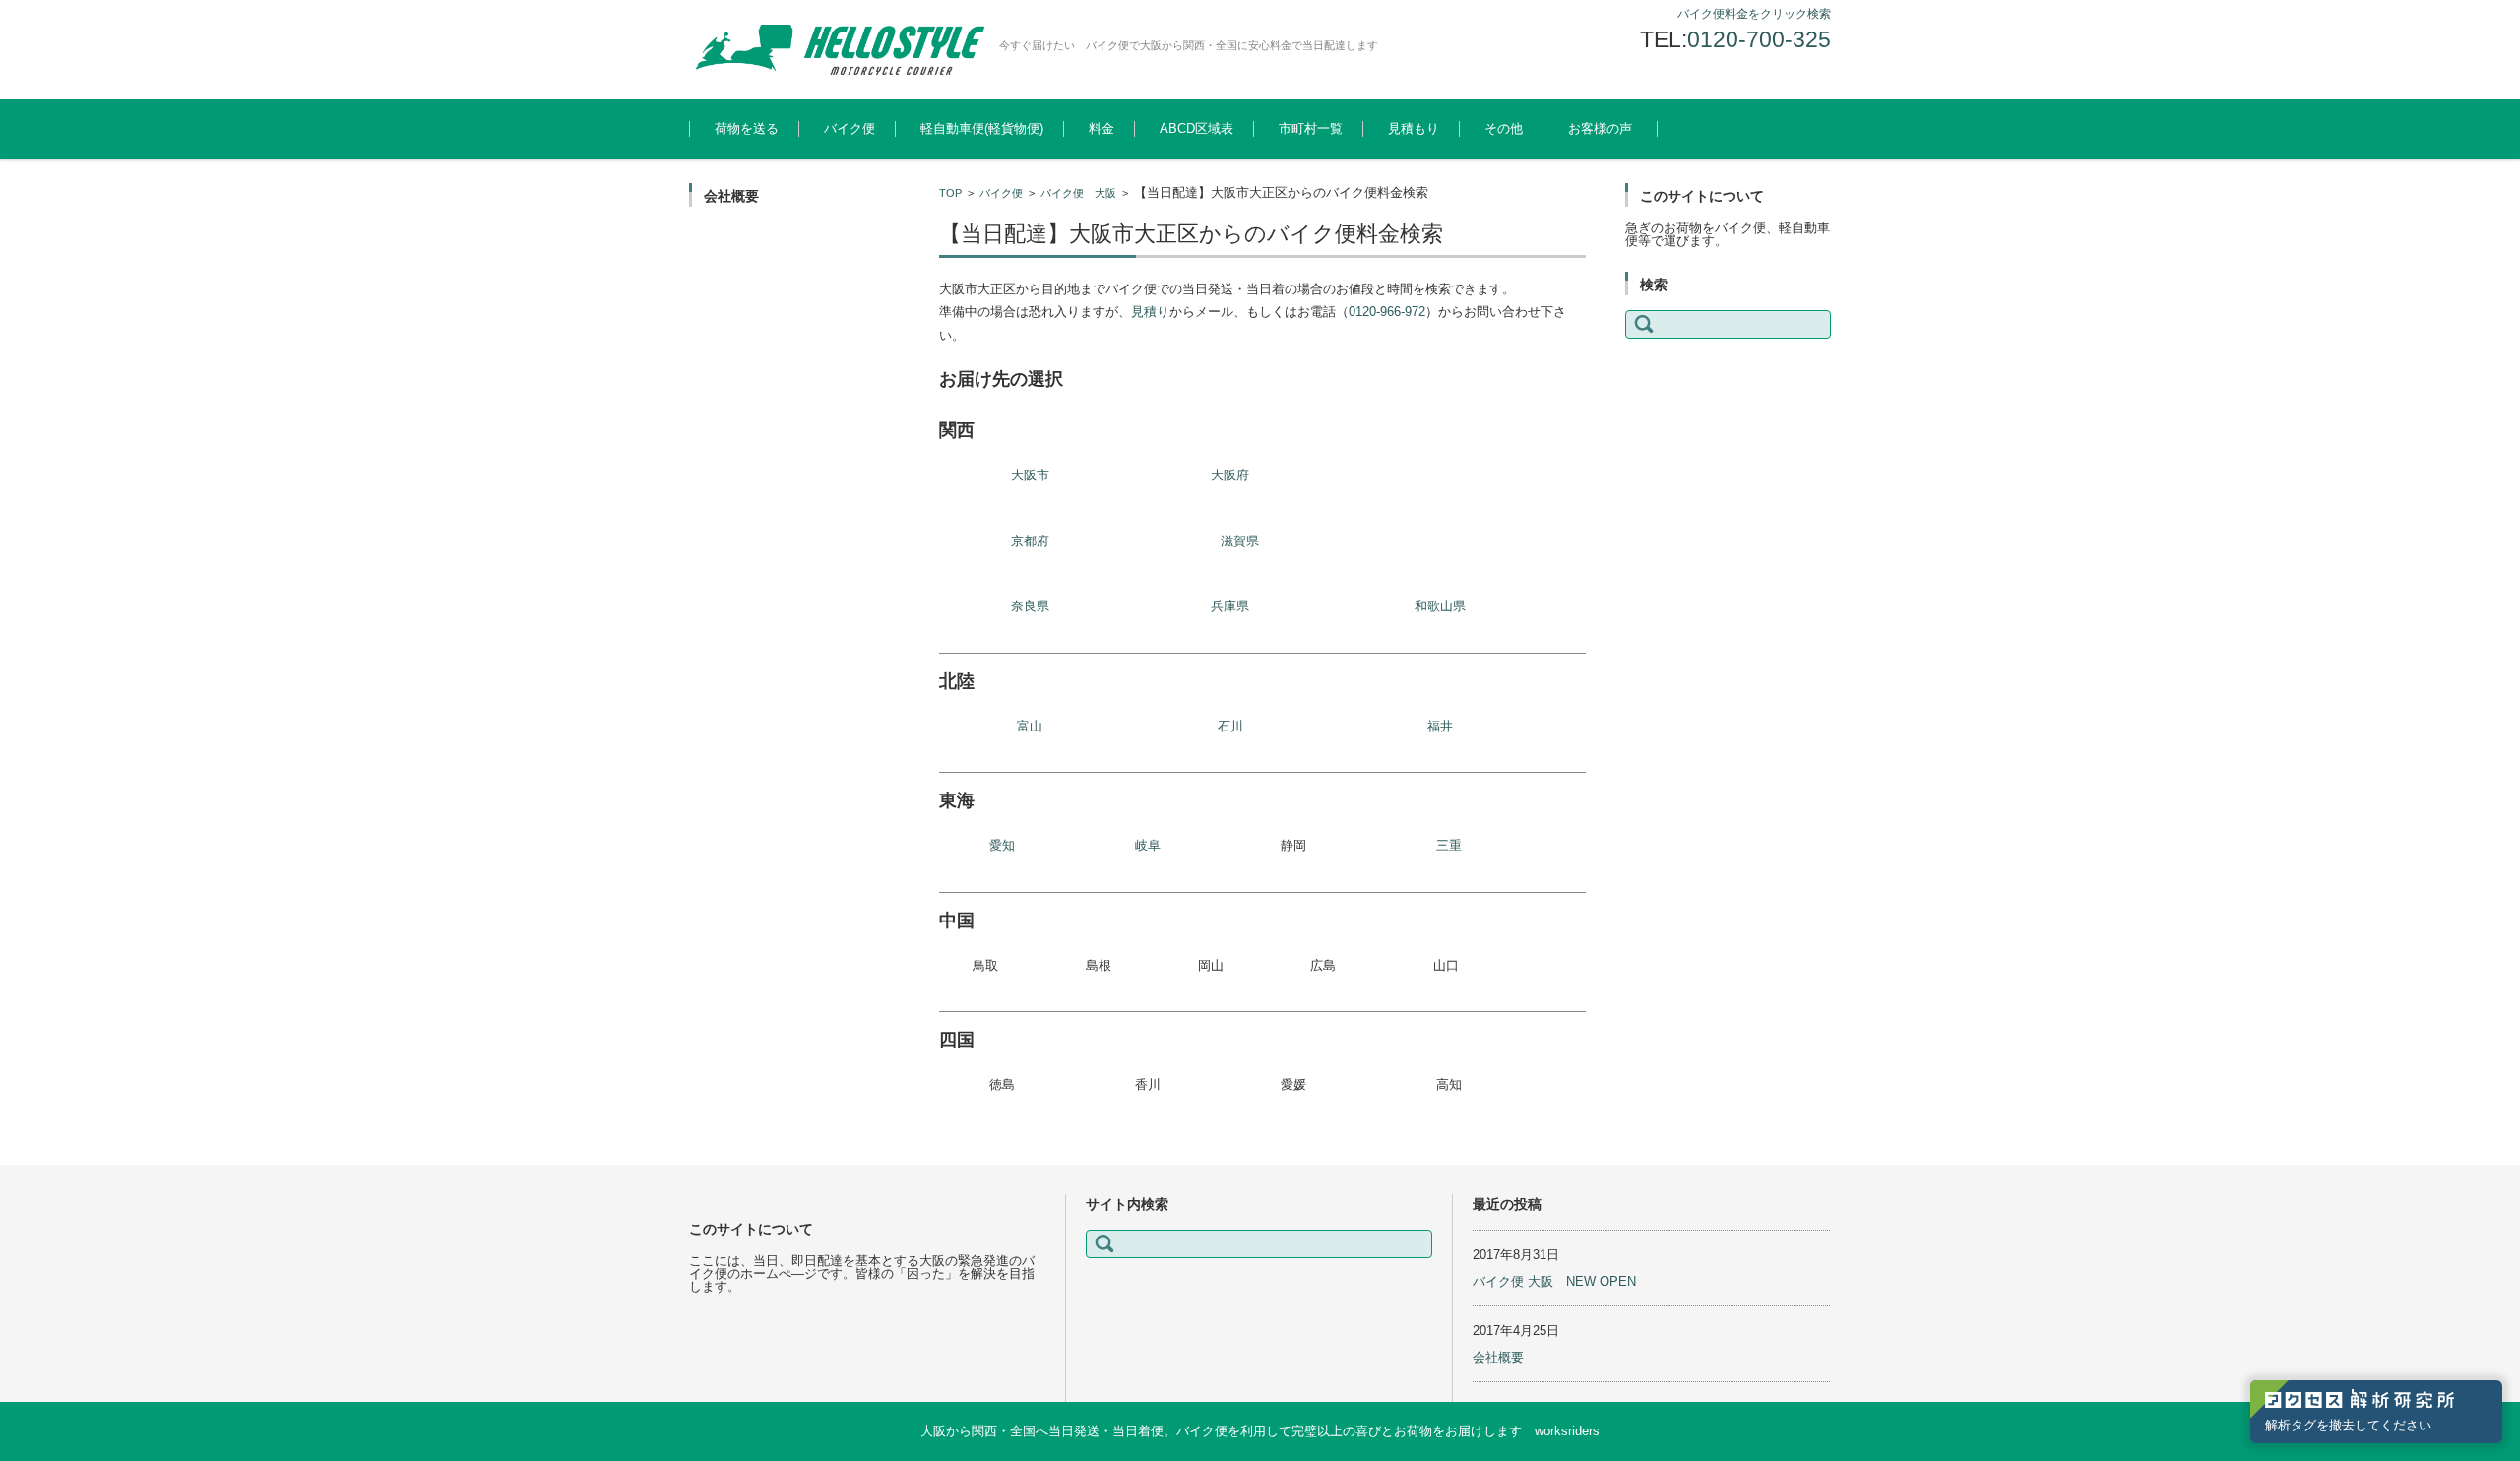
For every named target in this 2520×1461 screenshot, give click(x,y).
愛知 (1002, 845)
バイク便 (850, 128)
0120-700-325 (1759, 39)
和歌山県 (1440, 606)
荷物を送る (747, 128)
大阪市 (1030, 475)
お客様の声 (1600, 128)
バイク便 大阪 (1078, 193)
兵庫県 (1230, 606)
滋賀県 (1240, 541)
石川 (1230, 726)
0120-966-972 (1387, 312)
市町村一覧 (1311, 128)
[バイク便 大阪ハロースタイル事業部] (837, 50)
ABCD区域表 (1197, 128)
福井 (1440, 726)
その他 (1504, 128)
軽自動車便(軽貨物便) (982, 128)
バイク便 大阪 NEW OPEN (1554, 1281)
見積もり (1414, 128)
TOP (950, 193)
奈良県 (1030, 606)
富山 (1030, 726)
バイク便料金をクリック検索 (1754, 14)
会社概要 (1498, 1357)
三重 (1449, 845)
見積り (1150, 312)
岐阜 (1148, 845)
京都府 (1030, 541)
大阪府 (1230, 475)
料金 (1102, 128)
